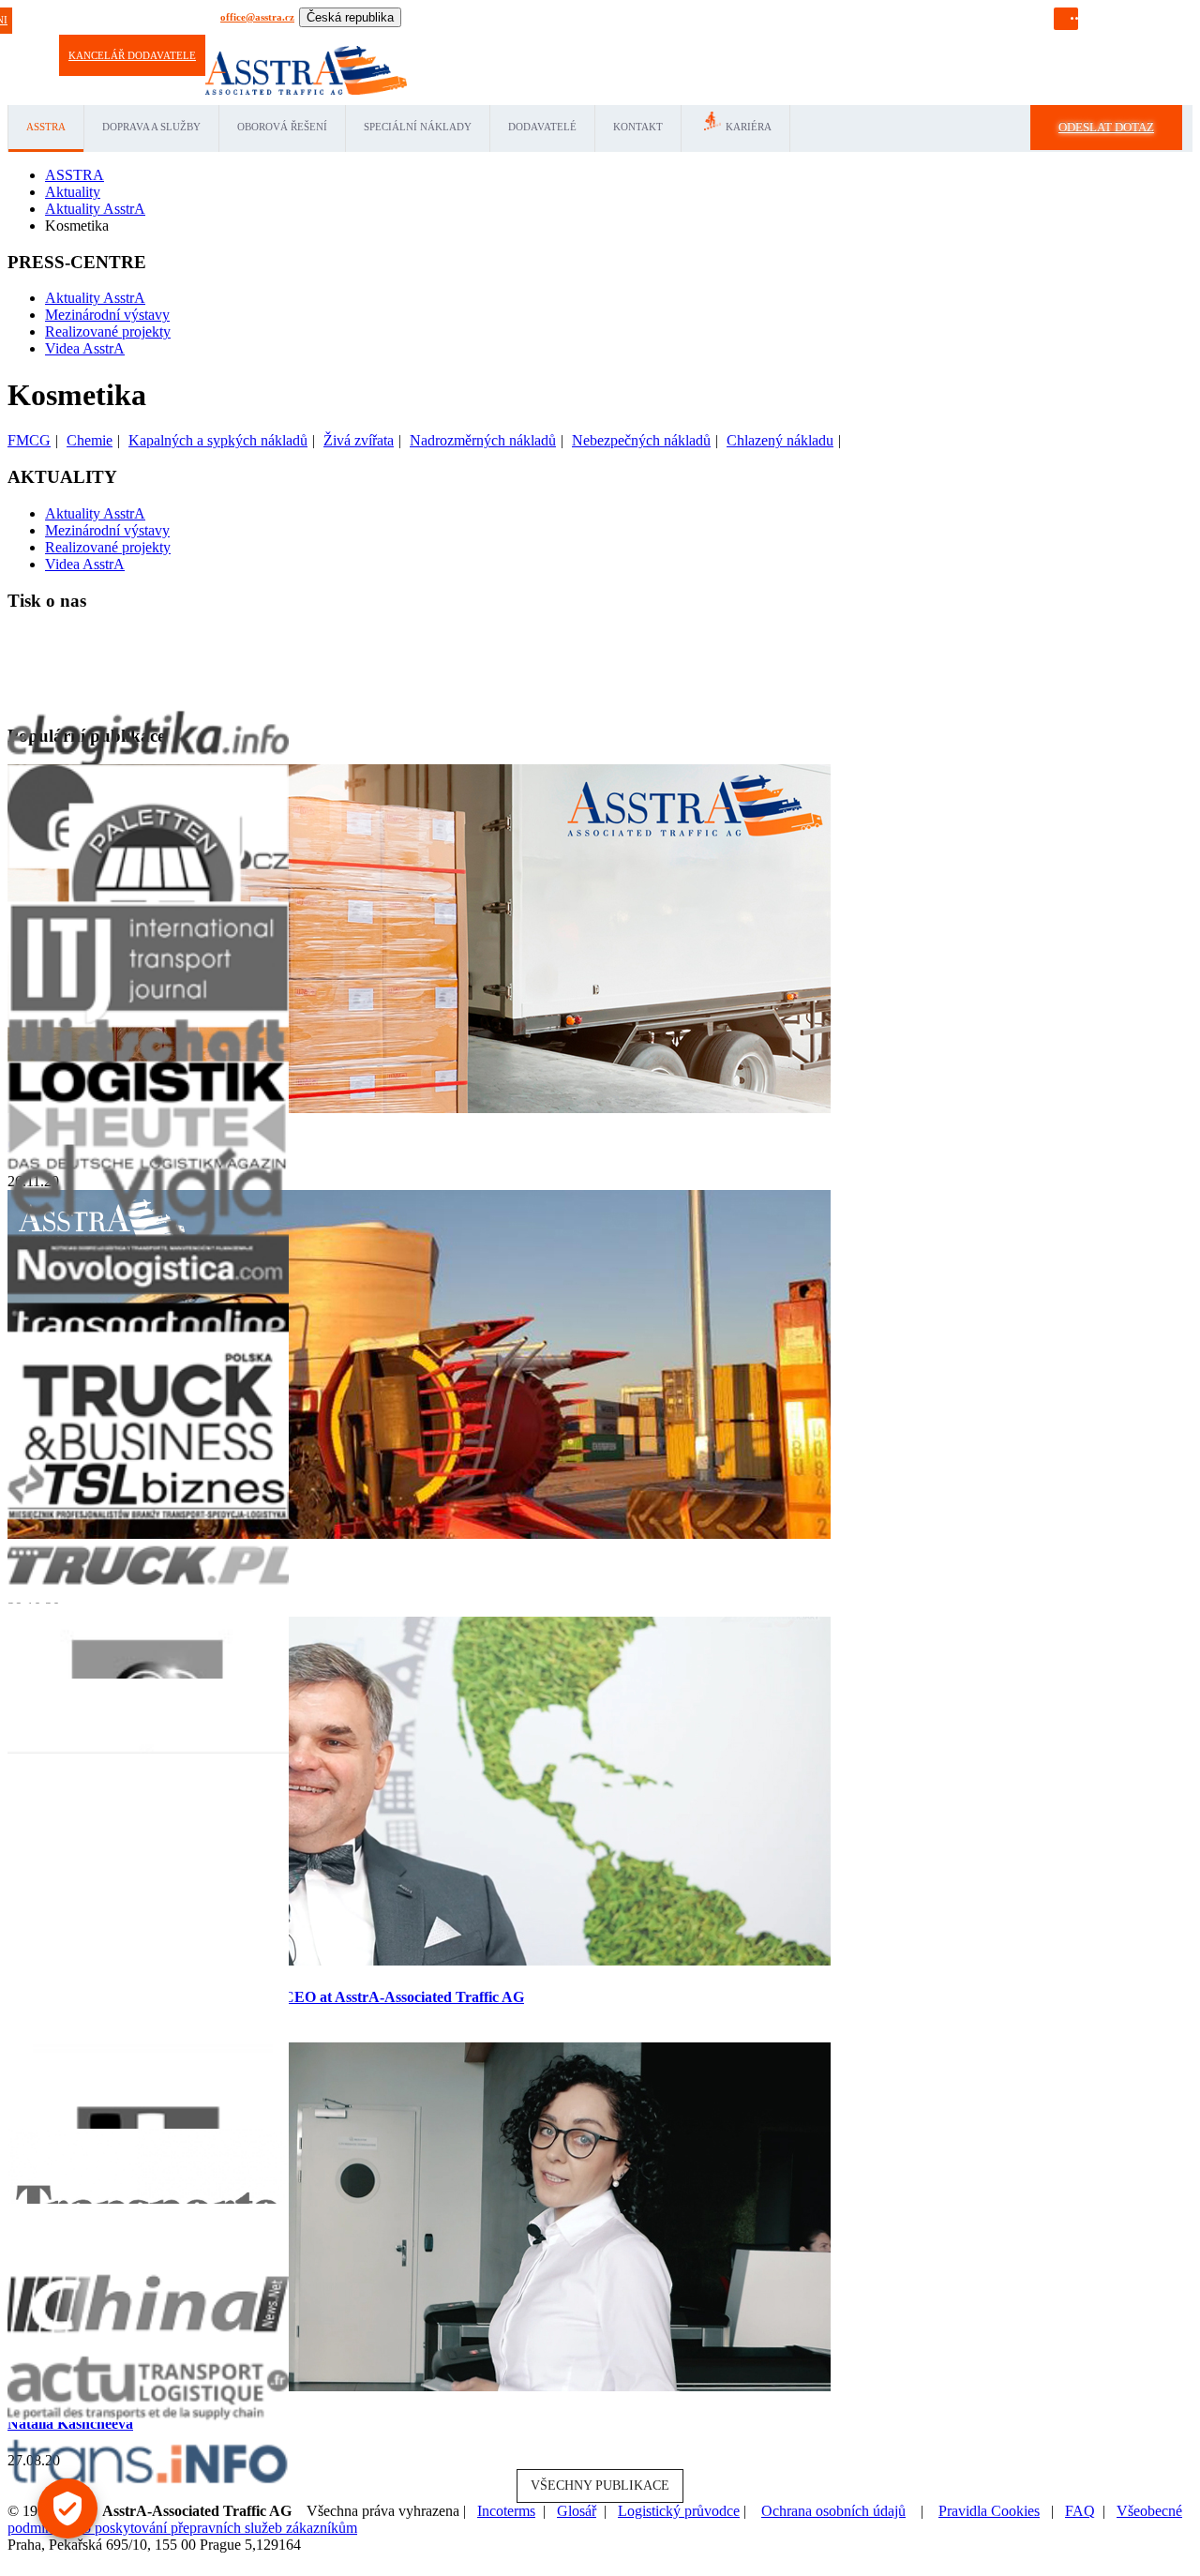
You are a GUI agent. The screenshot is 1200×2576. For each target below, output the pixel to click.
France (510, 37)
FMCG (29, 440)
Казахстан (756, 37)
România (645, 37)
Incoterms (506, 2511)
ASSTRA (46, 127)
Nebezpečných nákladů (641, 440)
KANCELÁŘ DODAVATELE (132, 55)
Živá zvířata (359, 440)
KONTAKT (638, 127)
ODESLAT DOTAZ (1106, 127)
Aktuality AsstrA (95, 298)
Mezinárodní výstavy (107, 315)
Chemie (90, 440)
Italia (540, 37)
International (369, 37)
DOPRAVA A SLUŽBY (151, 127)
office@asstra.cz (257, 17)
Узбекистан (808, 37)
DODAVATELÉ (542, 127)
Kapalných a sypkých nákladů (218, 440)
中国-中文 (900, 37)
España (475, 37)
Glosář (577, 2511)
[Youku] (1133, 16)
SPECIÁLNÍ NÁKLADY (418, 127)
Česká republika (350, 17)
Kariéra (749, 127)
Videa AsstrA (85, 348)
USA (718, 37)
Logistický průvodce (679, 2511)
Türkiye (686, 37)
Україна (855, 37)
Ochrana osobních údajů (833, 2511)
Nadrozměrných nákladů (483, 440)
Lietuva (571, 37)
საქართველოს (965, 37)
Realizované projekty (108, 331)
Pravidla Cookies (989, 2511)
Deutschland (428, 37)
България (1028, 37)
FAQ (1080, 2511)
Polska (607, 37)
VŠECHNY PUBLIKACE (600, 2486)
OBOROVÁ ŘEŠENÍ (282, 127)
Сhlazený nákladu (780, 440)
